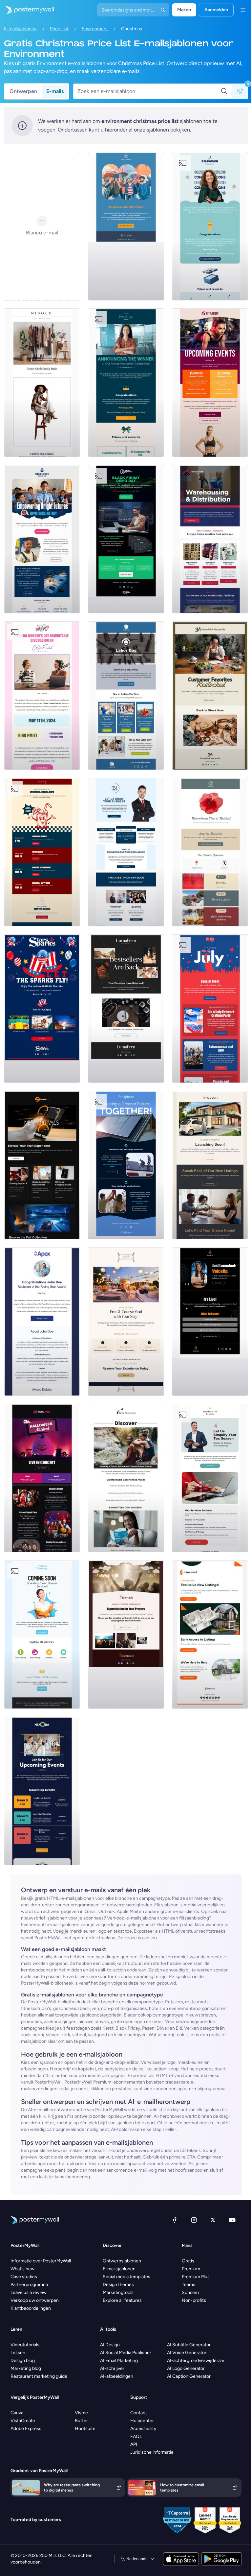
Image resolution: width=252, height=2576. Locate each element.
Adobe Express (26, 2429)
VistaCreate (23, 2421)
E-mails (55, 91)
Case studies (24, 2277)
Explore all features (122, 2300)
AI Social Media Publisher (126, 2353)
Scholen (190, 2292)
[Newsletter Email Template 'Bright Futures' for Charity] (42, 539)
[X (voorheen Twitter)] (213, 2220)
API (134, 2444)
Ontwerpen (23, 91)
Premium (191, 2269)
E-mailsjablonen (20, 29)
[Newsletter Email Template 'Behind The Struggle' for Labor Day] (126, 696)
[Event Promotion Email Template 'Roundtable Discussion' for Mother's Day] (42, 696)
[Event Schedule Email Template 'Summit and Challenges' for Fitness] (210, 383)
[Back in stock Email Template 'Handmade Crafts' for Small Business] (126, 1009)
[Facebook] (175, 2220)
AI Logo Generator (186, 2368)
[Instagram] (194, 2220)
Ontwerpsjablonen (122, 2261)
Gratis (188, 2261)
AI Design (110, 2345)
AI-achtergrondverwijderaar (196, 2361)
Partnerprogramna (29, 2285)
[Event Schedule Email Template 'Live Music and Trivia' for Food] (42, 852)
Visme (81, 2413)
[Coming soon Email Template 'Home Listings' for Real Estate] (210, 1634)
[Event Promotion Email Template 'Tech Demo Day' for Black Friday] (126, 539)
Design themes (118, 2285)
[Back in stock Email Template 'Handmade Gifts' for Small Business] (210, 696)
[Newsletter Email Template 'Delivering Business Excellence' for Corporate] (126, 852)
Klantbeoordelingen (31, 2308)
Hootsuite (85, 2429)
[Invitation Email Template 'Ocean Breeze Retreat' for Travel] (126, 1478)
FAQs (136, 2436)
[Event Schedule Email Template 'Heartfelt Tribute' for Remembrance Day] (210, 852)
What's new (22, 2269)
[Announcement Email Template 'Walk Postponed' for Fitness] (126, 226)
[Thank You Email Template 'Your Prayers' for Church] (126, 1634)
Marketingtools (118, 2292)
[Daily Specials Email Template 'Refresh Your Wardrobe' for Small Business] (42, 383)
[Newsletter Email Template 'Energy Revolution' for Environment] (126, 1165)
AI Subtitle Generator (189, 2345)
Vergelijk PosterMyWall (35, 2397)
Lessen (18, 2353)
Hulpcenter (142, 2421)
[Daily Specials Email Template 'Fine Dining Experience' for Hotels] (126, 1322)
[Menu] (243, 10)
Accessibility (143, 2429)
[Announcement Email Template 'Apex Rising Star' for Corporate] (42, 1322)
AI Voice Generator (187, 2353)
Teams (189, 2285)
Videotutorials (25, 2345)
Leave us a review (29, 2292)
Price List (59, 29)
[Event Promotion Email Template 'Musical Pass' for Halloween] (42, 1478)
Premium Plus (196, 2277)
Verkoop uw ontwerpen (35, 2300)
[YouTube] (232, 2220)
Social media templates (126, 2277)
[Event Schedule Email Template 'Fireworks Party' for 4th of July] (210, 1009)
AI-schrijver (112, 2368)
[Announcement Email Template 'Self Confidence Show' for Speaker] (210, 1322)
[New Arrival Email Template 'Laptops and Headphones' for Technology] (42, 1165)
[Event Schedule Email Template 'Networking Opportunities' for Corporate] (42, 1791)
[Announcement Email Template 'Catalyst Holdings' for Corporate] (126, 383)
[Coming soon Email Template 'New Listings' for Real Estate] (210, 1165)
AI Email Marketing (119, 2361)
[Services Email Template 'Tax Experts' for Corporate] (210, 1478)
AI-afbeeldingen (117, 2376)
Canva (17, 2413)
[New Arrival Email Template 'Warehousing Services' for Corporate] (210, 539)
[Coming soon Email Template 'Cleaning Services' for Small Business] (42, 1634)
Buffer (81, 2421)
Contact (139, 2413)
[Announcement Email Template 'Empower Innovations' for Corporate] (210, 226)
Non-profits (194, 2300)
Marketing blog (26, 2368)
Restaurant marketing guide (39, 2376)
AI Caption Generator (189, 2376)
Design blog (23, 2361)
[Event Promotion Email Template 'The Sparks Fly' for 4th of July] (42, 1009)
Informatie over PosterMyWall (41, 2261)
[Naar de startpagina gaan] (27, 10)
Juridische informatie (152, 2452)
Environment (95, 29)
